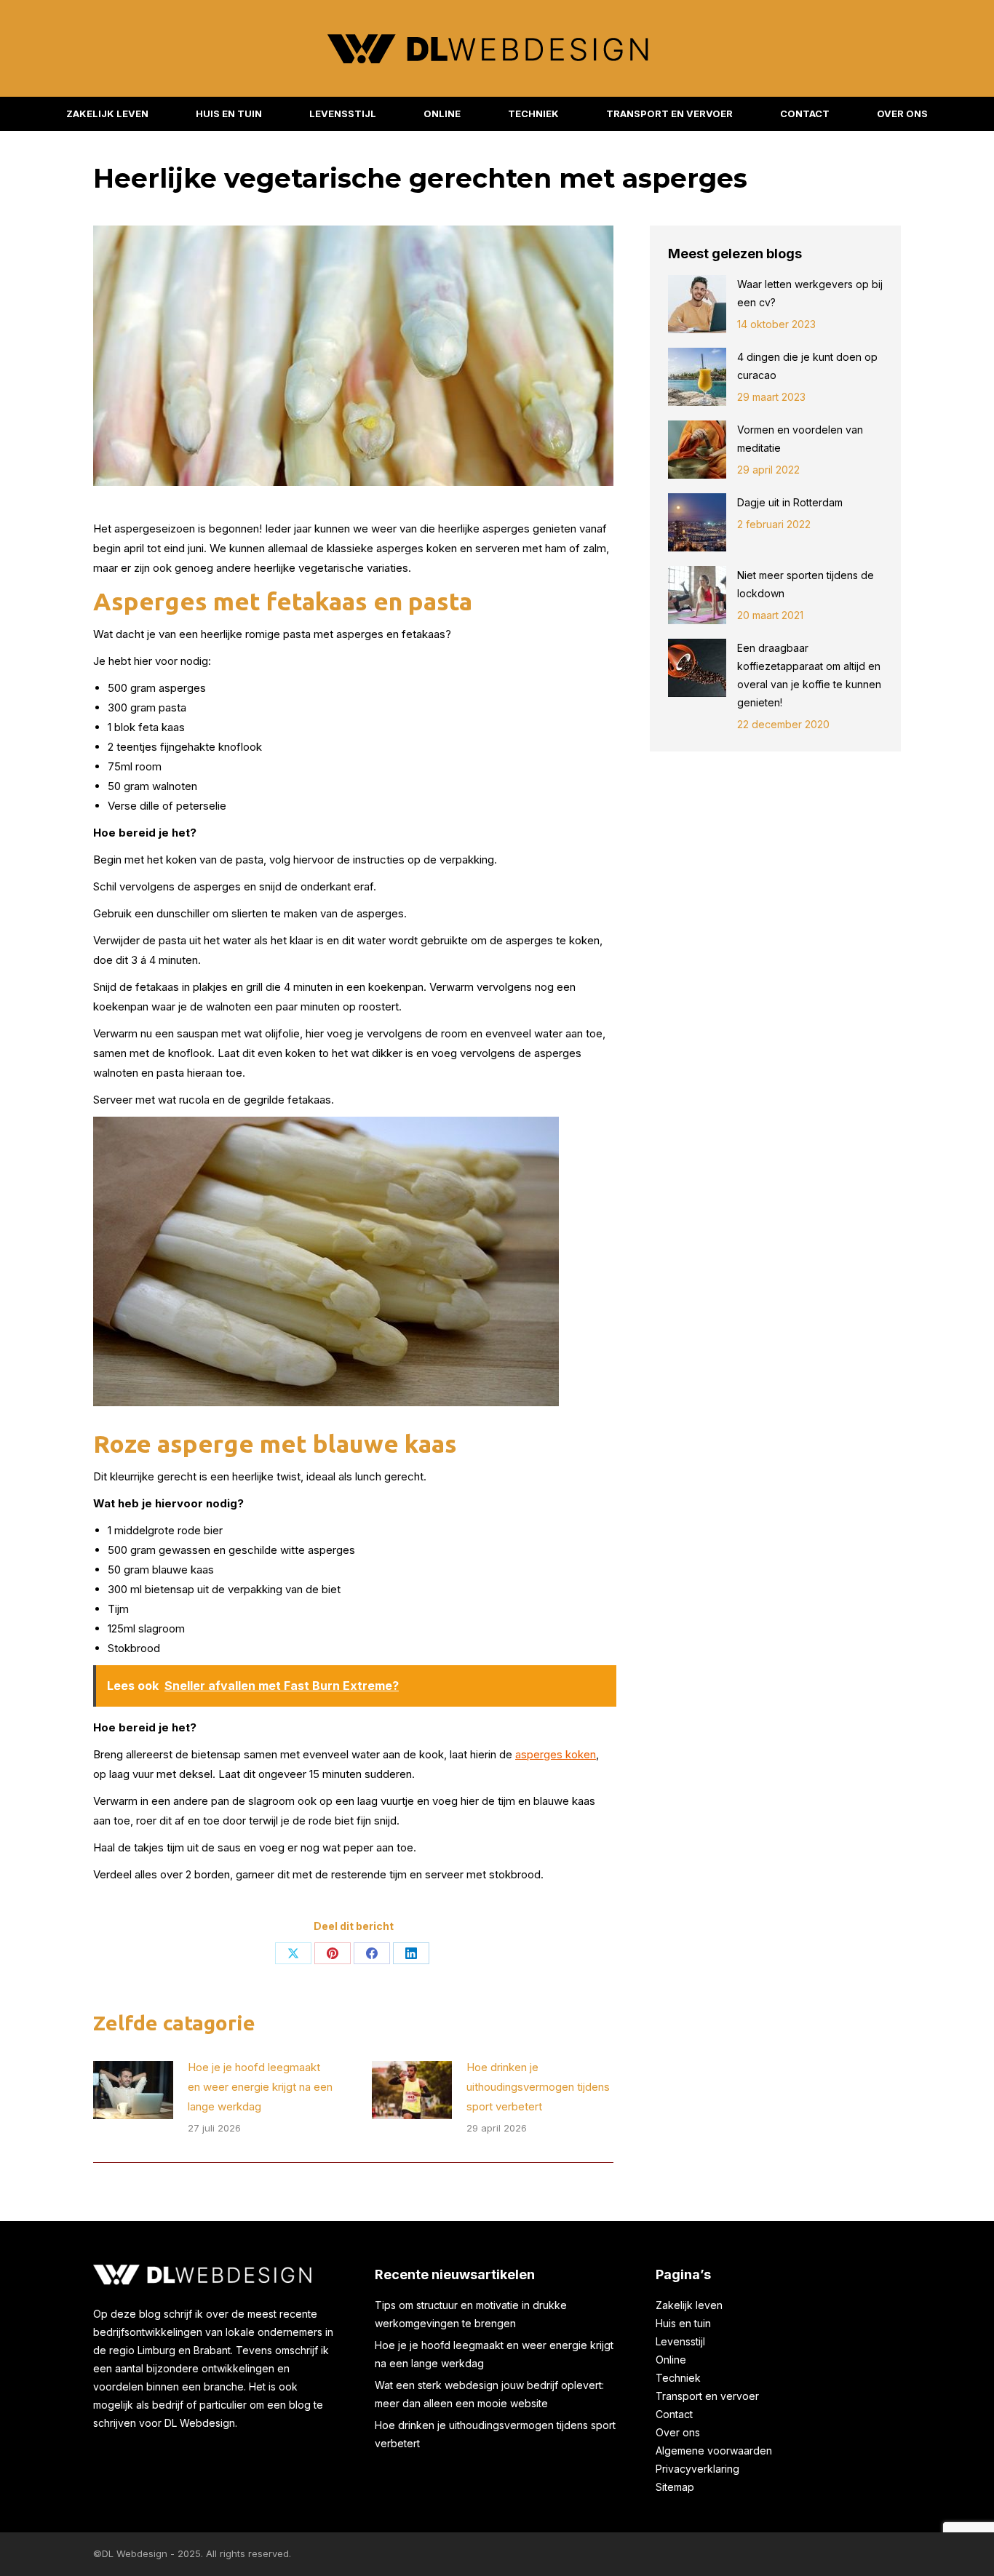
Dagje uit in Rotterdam (791, 502)
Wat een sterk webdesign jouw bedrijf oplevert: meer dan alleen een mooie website (489, 2394)
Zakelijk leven (689, 2305)
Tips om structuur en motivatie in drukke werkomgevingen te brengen (471, 2314)
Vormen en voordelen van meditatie (800, 439)
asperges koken (556, 1754)
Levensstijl (680, 2341)
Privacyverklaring (697, 2469)
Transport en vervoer (707, 2396)
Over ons (678, 2432)
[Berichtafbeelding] (133, 2090)
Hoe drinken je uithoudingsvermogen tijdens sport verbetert (538, 2087)
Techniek (678, 2378)
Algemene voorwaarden (714, 2451)
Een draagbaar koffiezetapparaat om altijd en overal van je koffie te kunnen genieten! (809, 675)
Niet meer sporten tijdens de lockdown (806, 584)
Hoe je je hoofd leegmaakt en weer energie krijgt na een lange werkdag (260, 2087)
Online (671, 2360)
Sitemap (675, 2487)
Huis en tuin (683, 2323)
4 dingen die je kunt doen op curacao (807, 366)
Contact (674, 2414)
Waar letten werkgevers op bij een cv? (810, 293)
